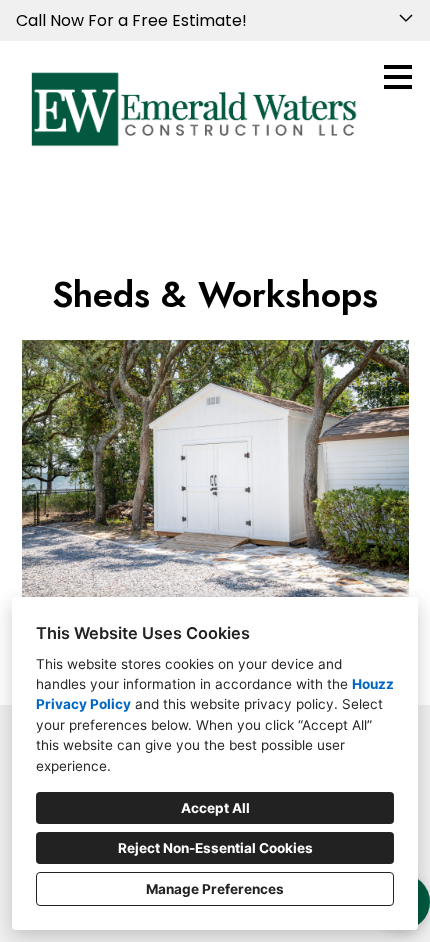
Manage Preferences (215, 889)
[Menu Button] (398, 77)
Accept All (215, 808)
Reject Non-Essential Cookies (215, 848)
